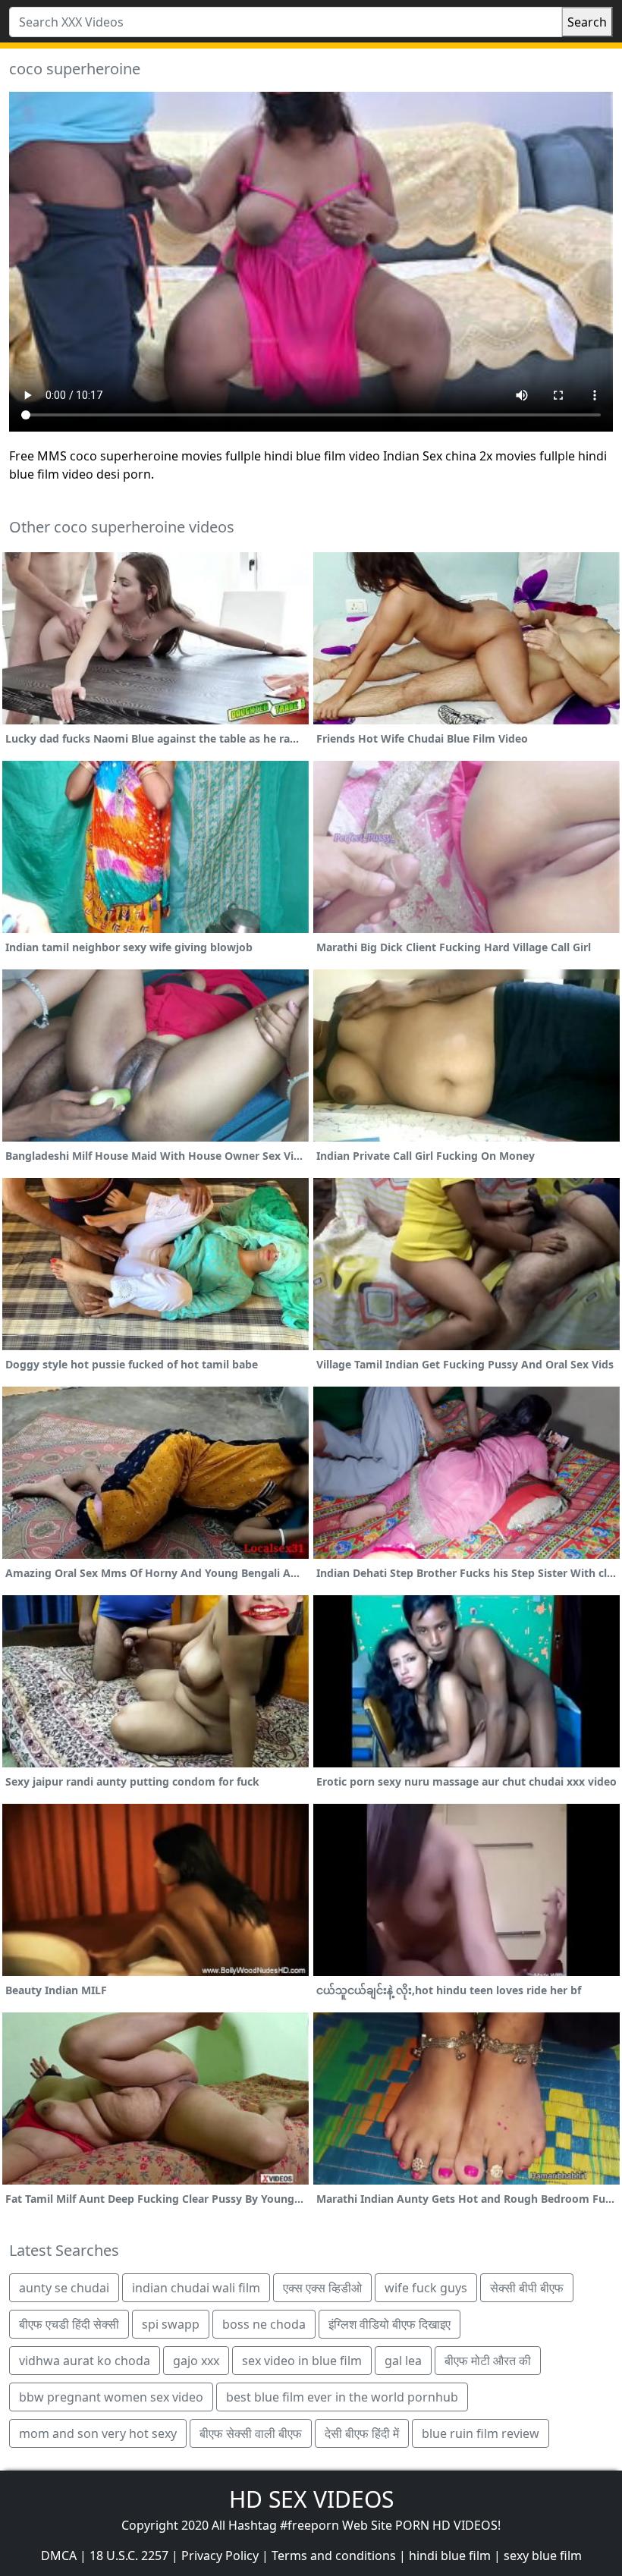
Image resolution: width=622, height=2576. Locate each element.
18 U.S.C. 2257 (129, 2556)
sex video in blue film (302, 2361)
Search (587, 22)
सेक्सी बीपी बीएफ (527, 2288)
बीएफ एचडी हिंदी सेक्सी (69, 2324)
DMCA (59, 2556)
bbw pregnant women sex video (111, 2397)
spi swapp (171, 2324)
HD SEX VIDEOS (311, 2499)
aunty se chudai (64, 2288)
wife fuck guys (426, 2288)
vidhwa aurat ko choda (85, 2361)
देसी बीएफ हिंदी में (362, 2433)
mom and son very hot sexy (98, 2433)
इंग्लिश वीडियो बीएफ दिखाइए (390, 2324)
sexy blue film (543, 2556)
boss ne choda (264, 2324)
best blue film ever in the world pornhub (342, 2397)
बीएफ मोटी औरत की (488, 2361)
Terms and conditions (334, 2556)
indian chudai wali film (196, 2288)
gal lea (403, 2361)
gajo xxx (196, 2361)
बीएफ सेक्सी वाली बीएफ (251, 2433)
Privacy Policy (220, 2556)
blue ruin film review (481, 2433)
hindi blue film (450, 2556)
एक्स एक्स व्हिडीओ (322, 2288)
